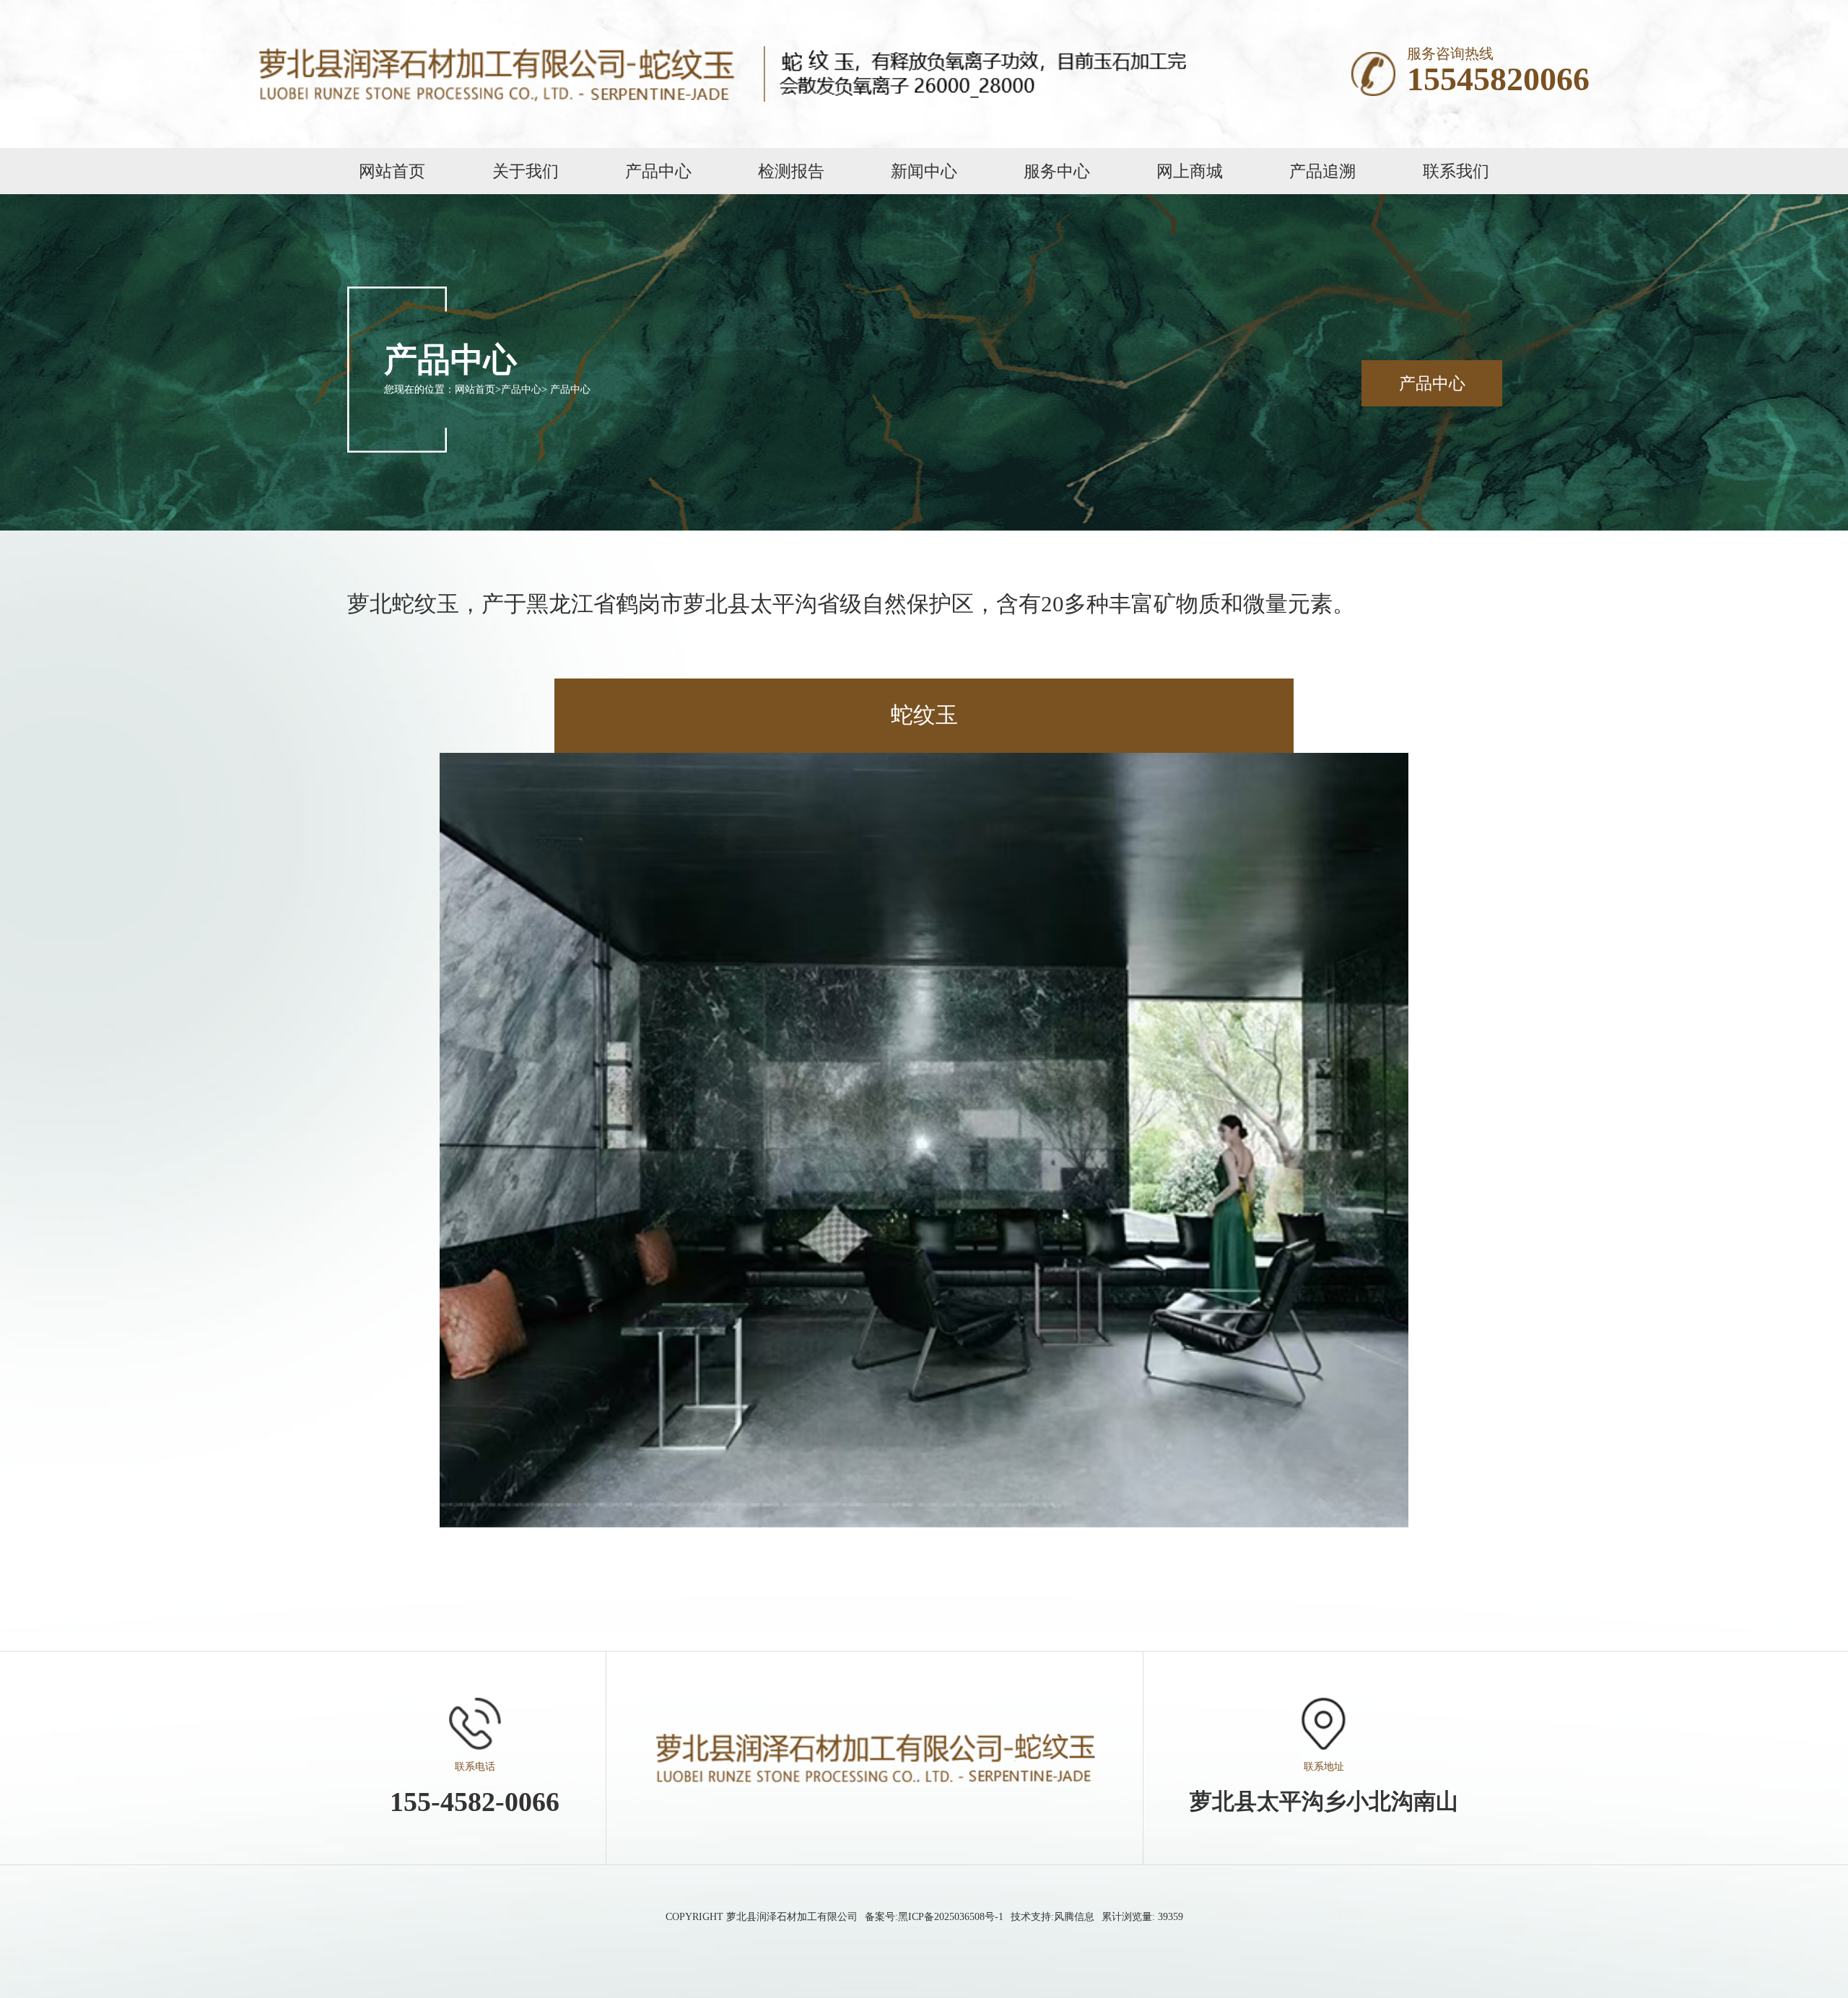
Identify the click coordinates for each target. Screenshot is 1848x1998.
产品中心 (521, 389)
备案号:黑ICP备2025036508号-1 (934, 1917)
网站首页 (475, 389)
